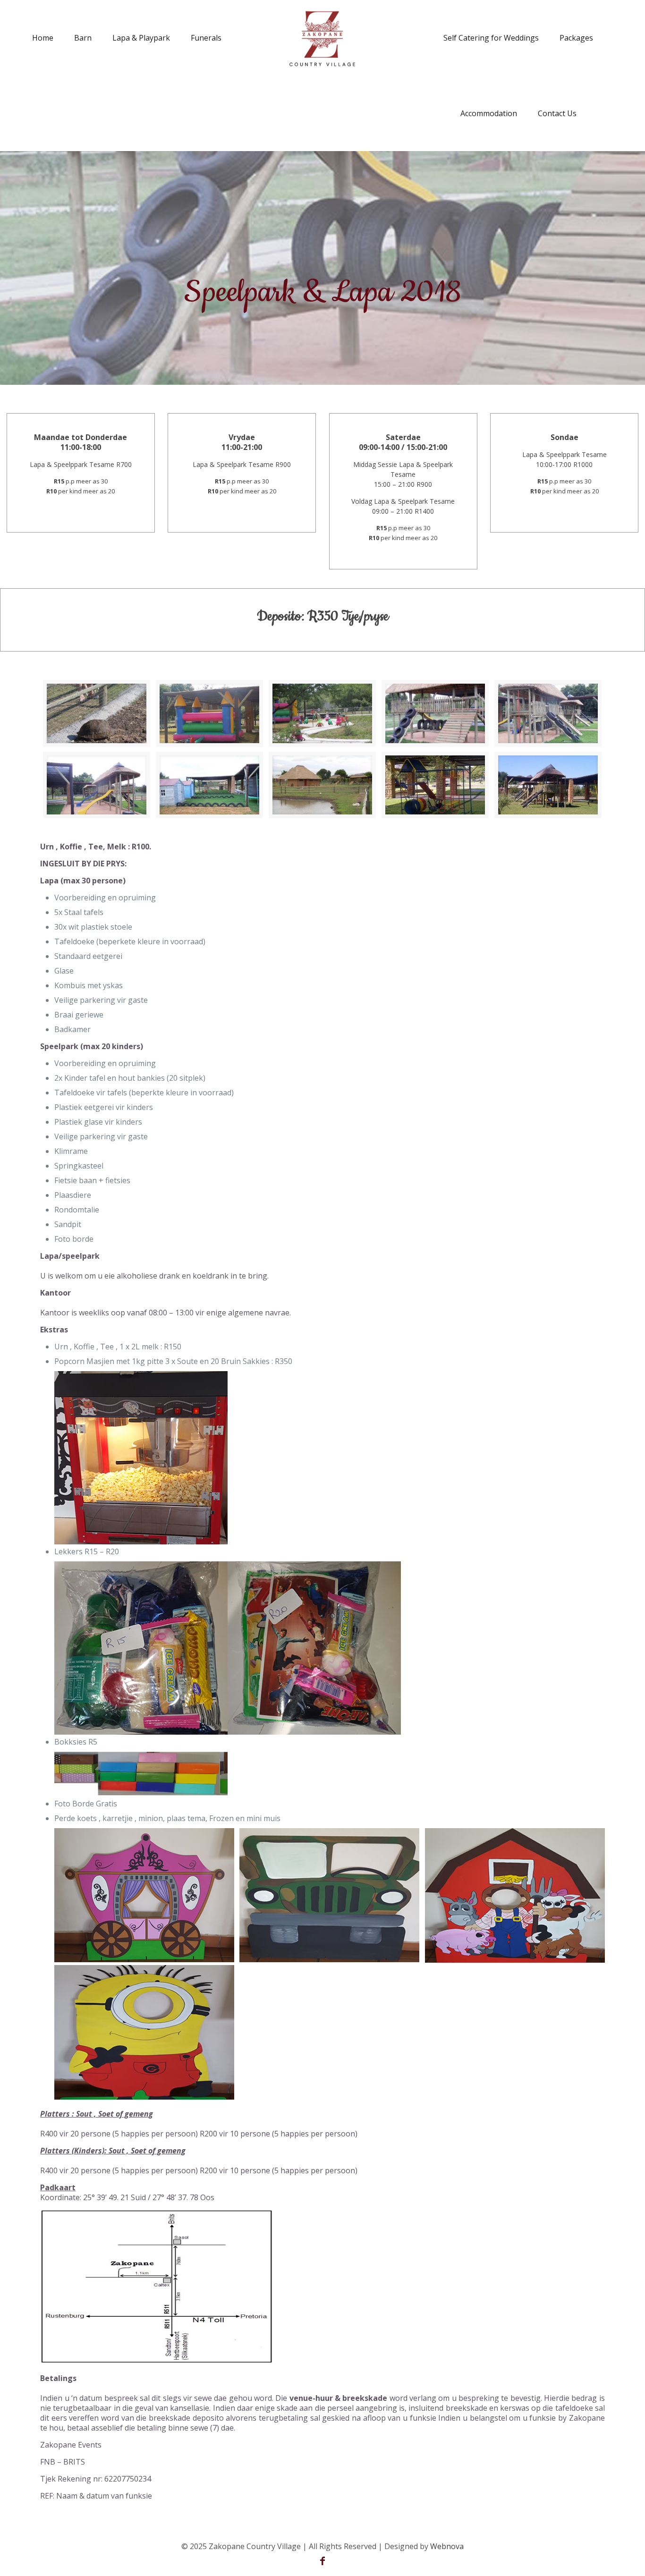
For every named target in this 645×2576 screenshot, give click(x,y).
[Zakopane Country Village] (322, 38)
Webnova (447, 2546)
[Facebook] (322, 2561)
